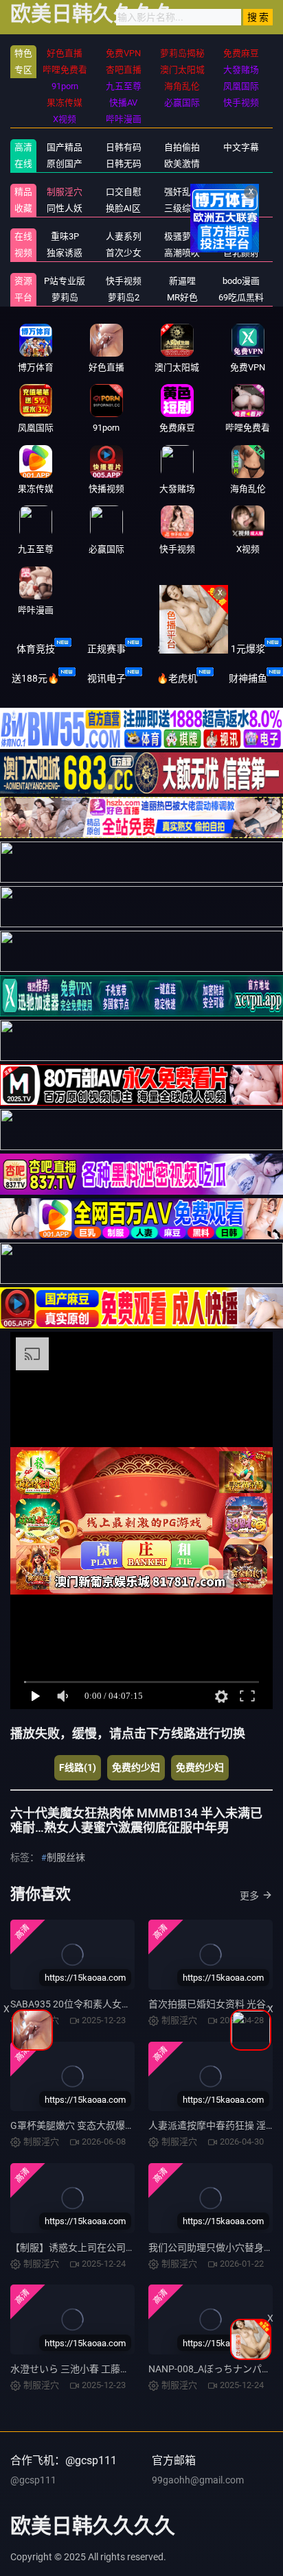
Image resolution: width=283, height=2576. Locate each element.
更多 (249, 1896)
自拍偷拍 (182, 147)
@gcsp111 (33, 2480)
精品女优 (241, 192)
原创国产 (65, 164)
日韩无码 (124, 164)
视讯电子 (106, 678)
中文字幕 (241, 147)
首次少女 (124, 253)
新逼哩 (182, 281)
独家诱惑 (65, 253)
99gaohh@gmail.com (198, 2480)
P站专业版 (65, 281)
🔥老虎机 (177, 678)
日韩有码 (124, 147)
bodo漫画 (241, 281)
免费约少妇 (136, 1767)
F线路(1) (78, 1767)
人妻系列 (124, 236)
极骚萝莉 (182, 236)
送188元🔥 (35, 678)
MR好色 (182, 297)
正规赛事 (106, 649)
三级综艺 (182, 208)
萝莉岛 (65, 297)
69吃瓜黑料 (241, 297)
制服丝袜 (66, 1857)
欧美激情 (182, 164)
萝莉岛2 (124, 297)
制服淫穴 (65, 192)
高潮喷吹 (182, 253)
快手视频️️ (124, 281)
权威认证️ (177, 649)
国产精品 (65, 147)
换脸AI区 (123, 208)
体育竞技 (36, 649)
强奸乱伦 (182, 192)
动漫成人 (241, 208)
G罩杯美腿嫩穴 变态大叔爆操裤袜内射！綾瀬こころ (121, 2125)
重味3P (65, 236)
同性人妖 (65, 208)
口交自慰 (124, 192)
